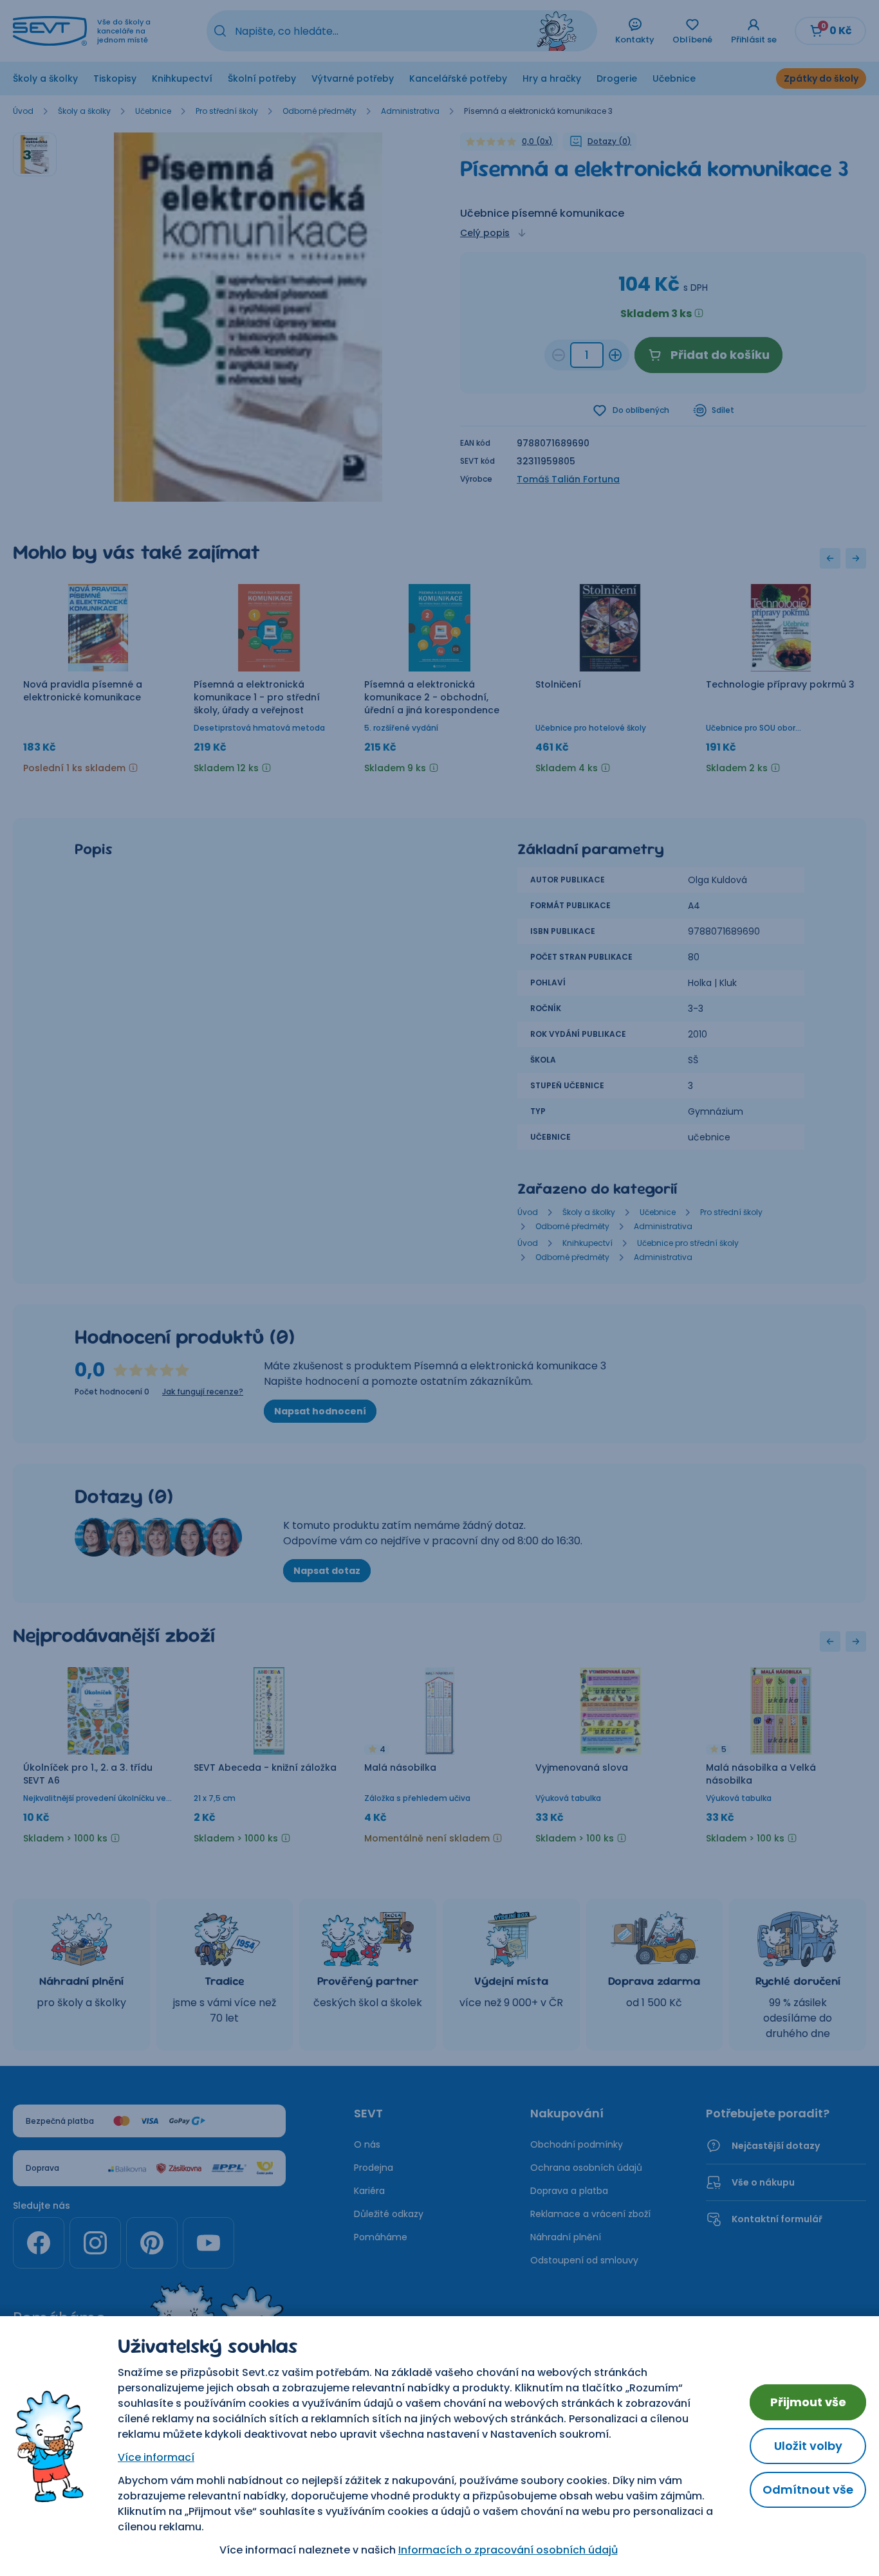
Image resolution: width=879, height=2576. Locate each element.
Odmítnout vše (808, 2489)
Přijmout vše (808, 2402)
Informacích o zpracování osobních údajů (508, 2550)
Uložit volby (808, 2446)
